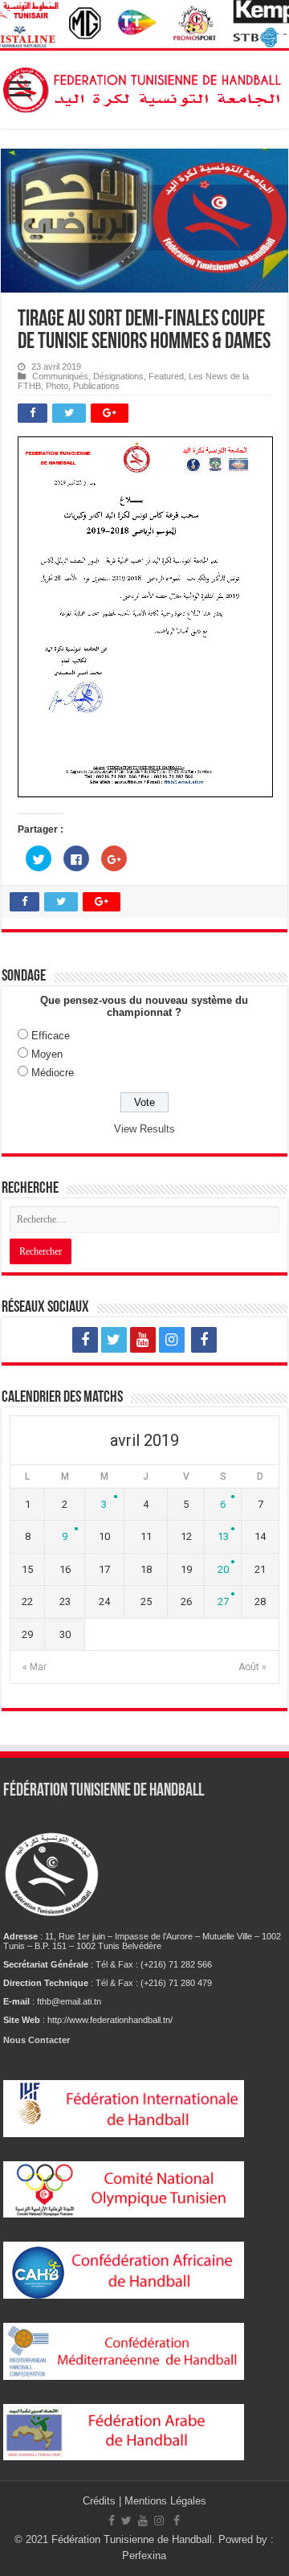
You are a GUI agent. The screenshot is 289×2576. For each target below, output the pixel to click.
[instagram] (172, 1340)
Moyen (47, 1054)
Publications (96, 386)
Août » (252, 1667)
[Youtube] (143, 1340)
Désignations (118, 376)
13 (223, 1536)
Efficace (51, 1036)
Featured (166, 376)
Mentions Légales (165, 2501)
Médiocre (53, 1073)
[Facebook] (85, 1340)
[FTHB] (144, 87)
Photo (57, 386)
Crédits (101, 2501)
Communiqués (60, 376)
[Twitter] (114, 1340)
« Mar (35, 1667)
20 (223, 1569)
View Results (144, 1129)
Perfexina (144, 2556)
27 (223, 1601)
